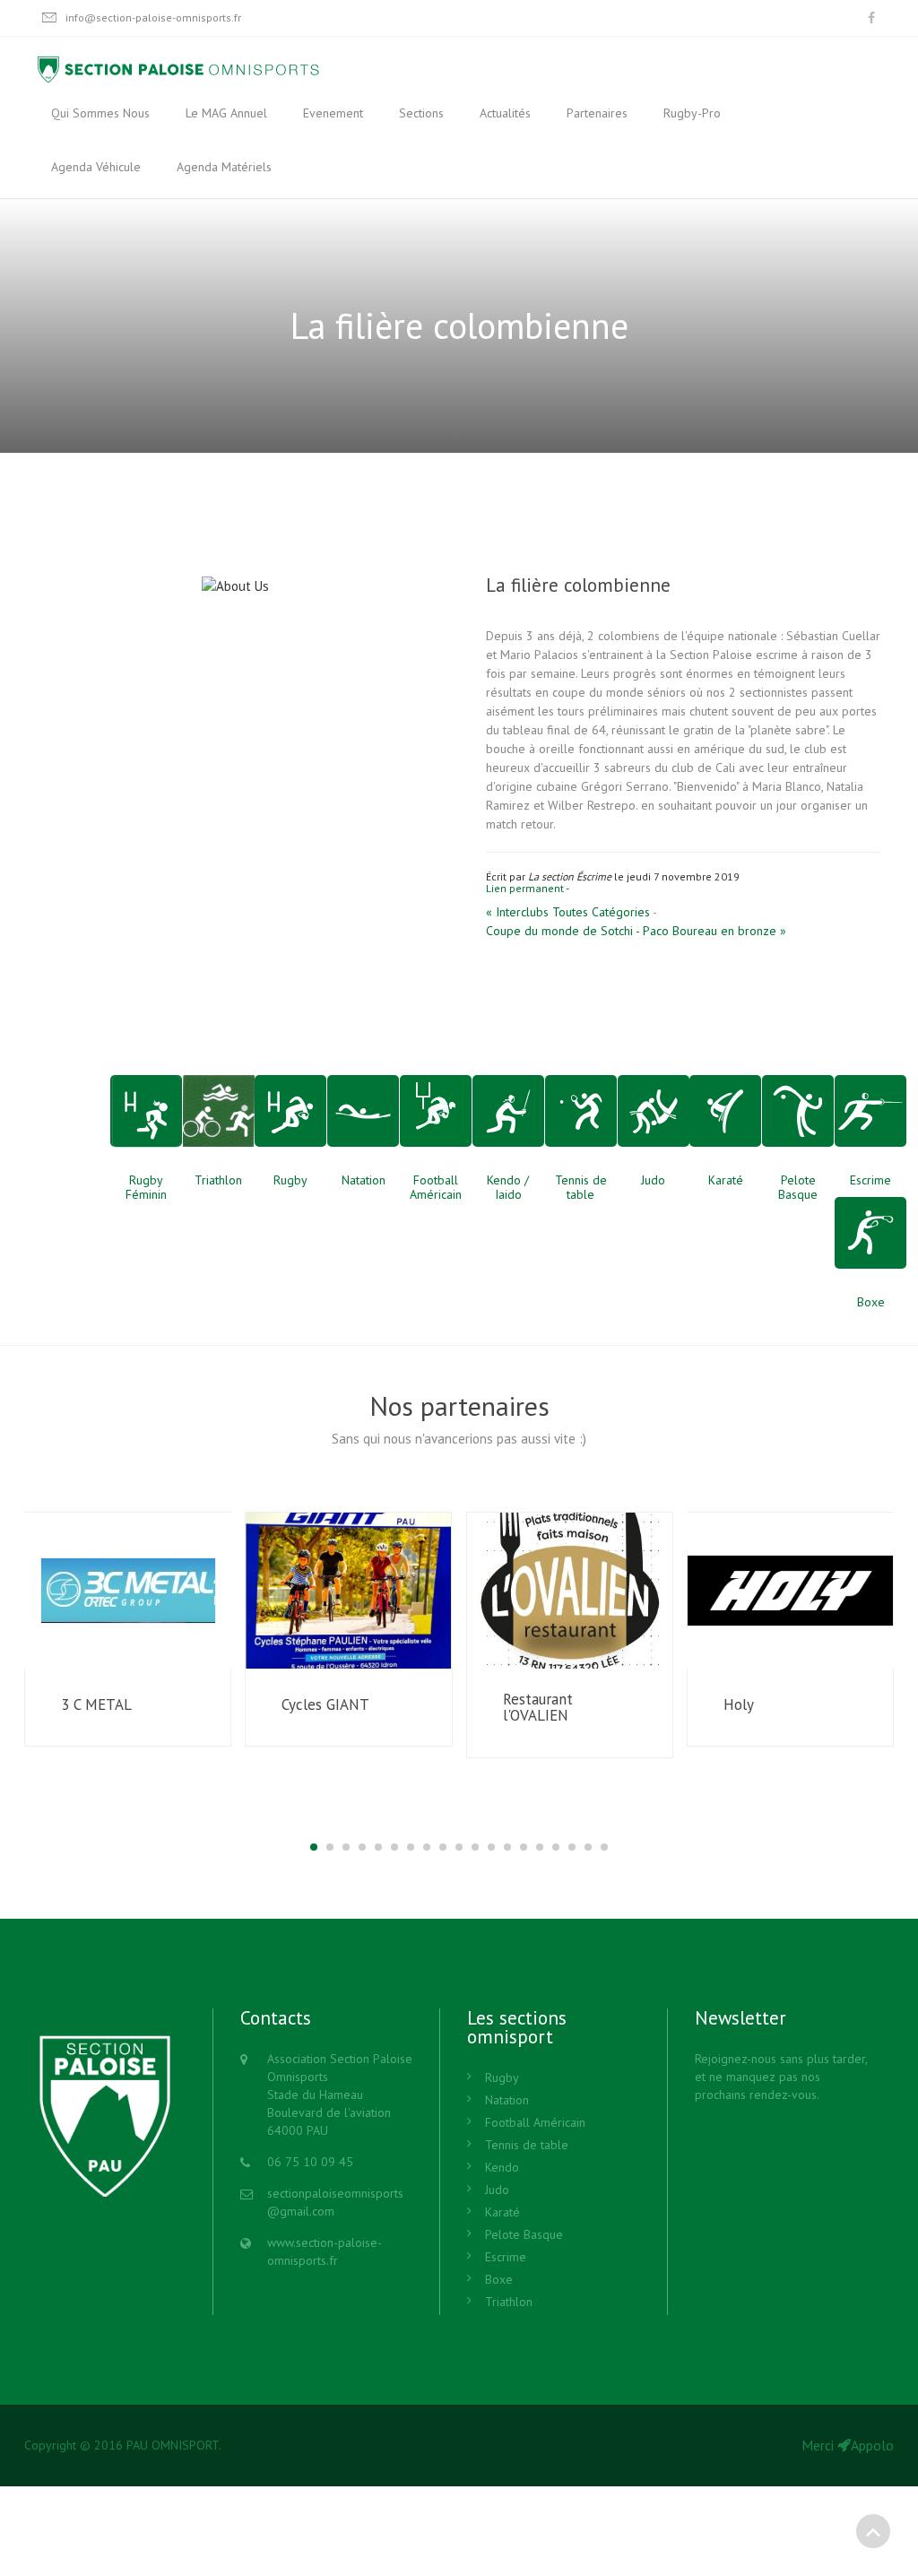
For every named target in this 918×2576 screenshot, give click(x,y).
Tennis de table (527, 2145)
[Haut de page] (873, 2531)
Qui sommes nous (100, 113)
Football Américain (535, 2122)
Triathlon (509, 2302)
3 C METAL (96, 1705)
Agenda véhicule (96, 167)
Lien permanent (525, 888)
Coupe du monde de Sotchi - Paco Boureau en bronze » (636, 931)
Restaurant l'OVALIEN (538, 1708)
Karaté (502, 2212)
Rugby (502, 2077)
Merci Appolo (848, 2445)
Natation (507, 2100)
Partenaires (597, 113)
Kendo (502, 2167)
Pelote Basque (524, 2234)
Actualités (505, 113)
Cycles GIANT (325, 1705)
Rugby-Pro (692, 113)
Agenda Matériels (224, 167)
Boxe (499, 2279)
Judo (497, 2190)
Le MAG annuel (226, 113)
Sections (421, 113)
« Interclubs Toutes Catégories (568, 912)
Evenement (333, 113)
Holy (739, 1705)
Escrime (506, 2257)
